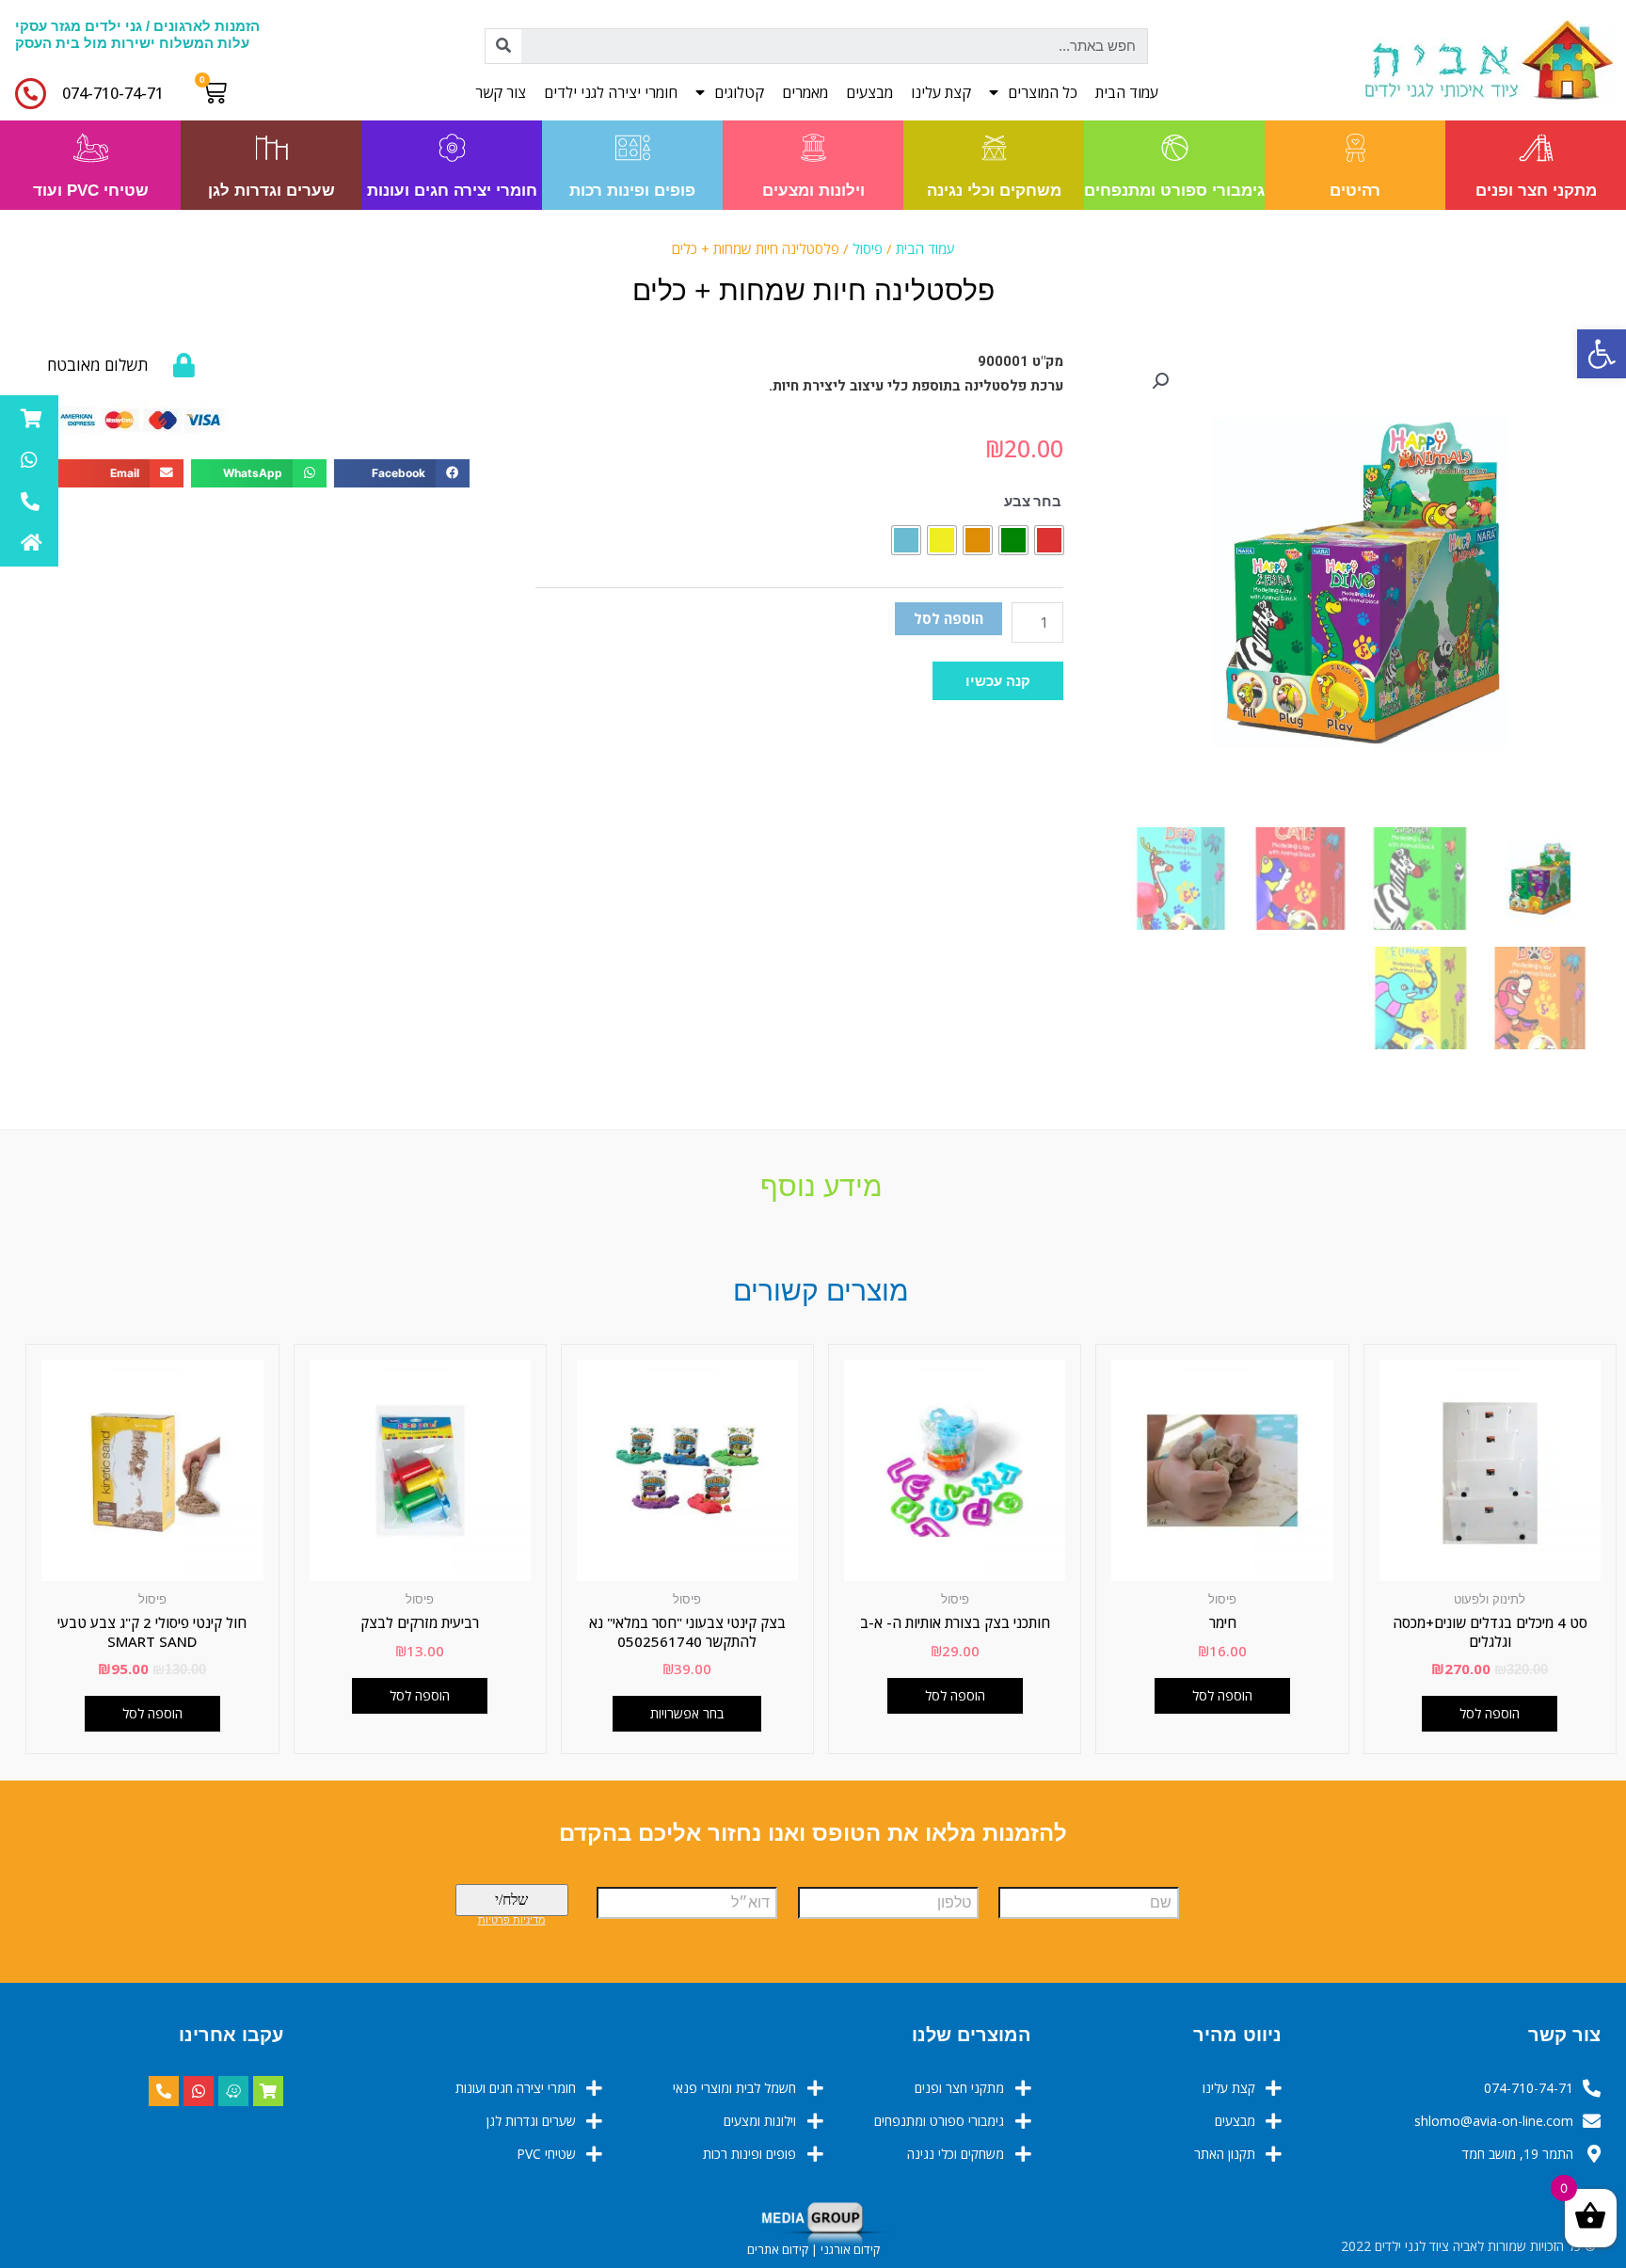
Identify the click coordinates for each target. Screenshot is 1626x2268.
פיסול (868, 248)
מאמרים (805, 92)
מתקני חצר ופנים (1536, 191)
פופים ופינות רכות (632, 191)
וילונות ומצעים (813, 191)
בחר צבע (1033, 501)
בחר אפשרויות (687, 1713)
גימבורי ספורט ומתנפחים (1174, 191)
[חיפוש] (503, 46)
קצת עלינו (941, 92)
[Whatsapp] (199, 2091)
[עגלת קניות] (219, 92)
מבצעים (869, 92)
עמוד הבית (1127, 92)
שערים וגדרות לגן (271, 191)
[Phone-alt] (164, 2091)
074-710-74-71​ (113, 93)
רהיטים (1355, 191)
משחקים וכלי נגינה (994, 191)
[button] (998, 681)
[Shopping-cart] (268, 2091)
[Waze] (233, 2091)
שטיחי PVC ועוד (91, 191)
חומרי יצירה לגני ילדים (611, 92)
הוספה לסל (948, 618)
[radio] (1049, 540)
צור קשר (501, 92)
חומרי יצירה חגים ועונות (452, 191)
